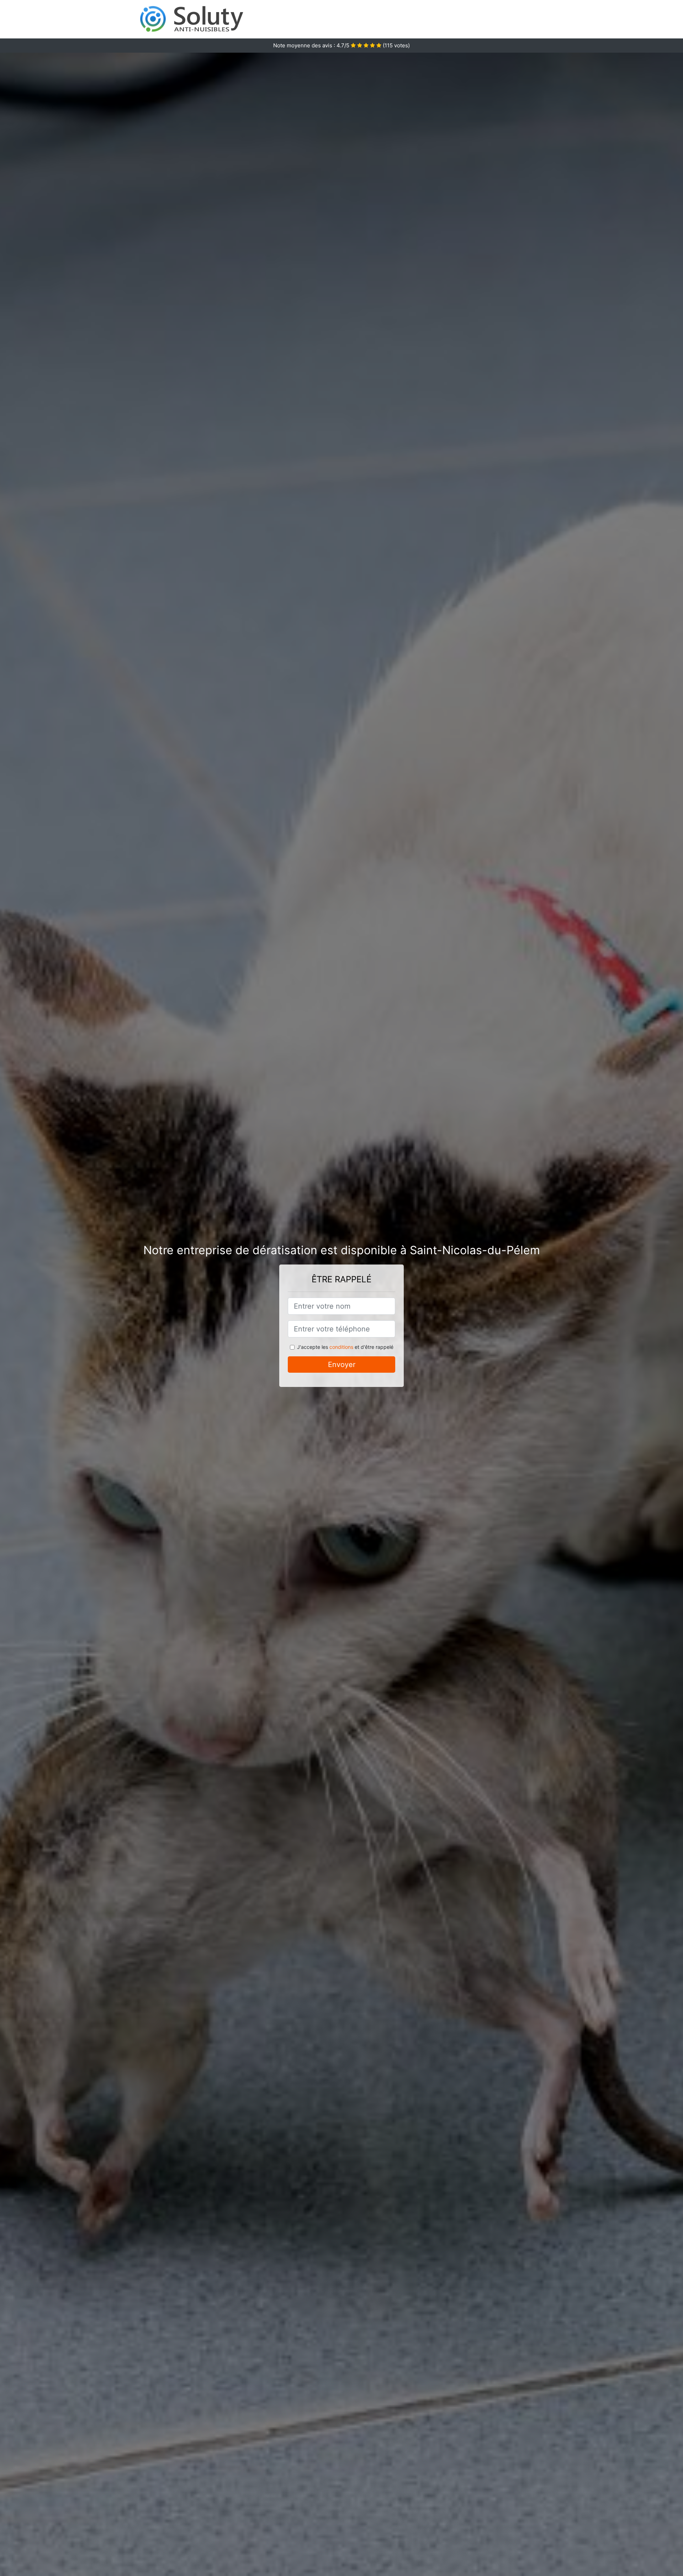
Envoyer (342, 1365)
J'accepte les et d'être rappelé (345, 1347)
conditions (341, 1347)
